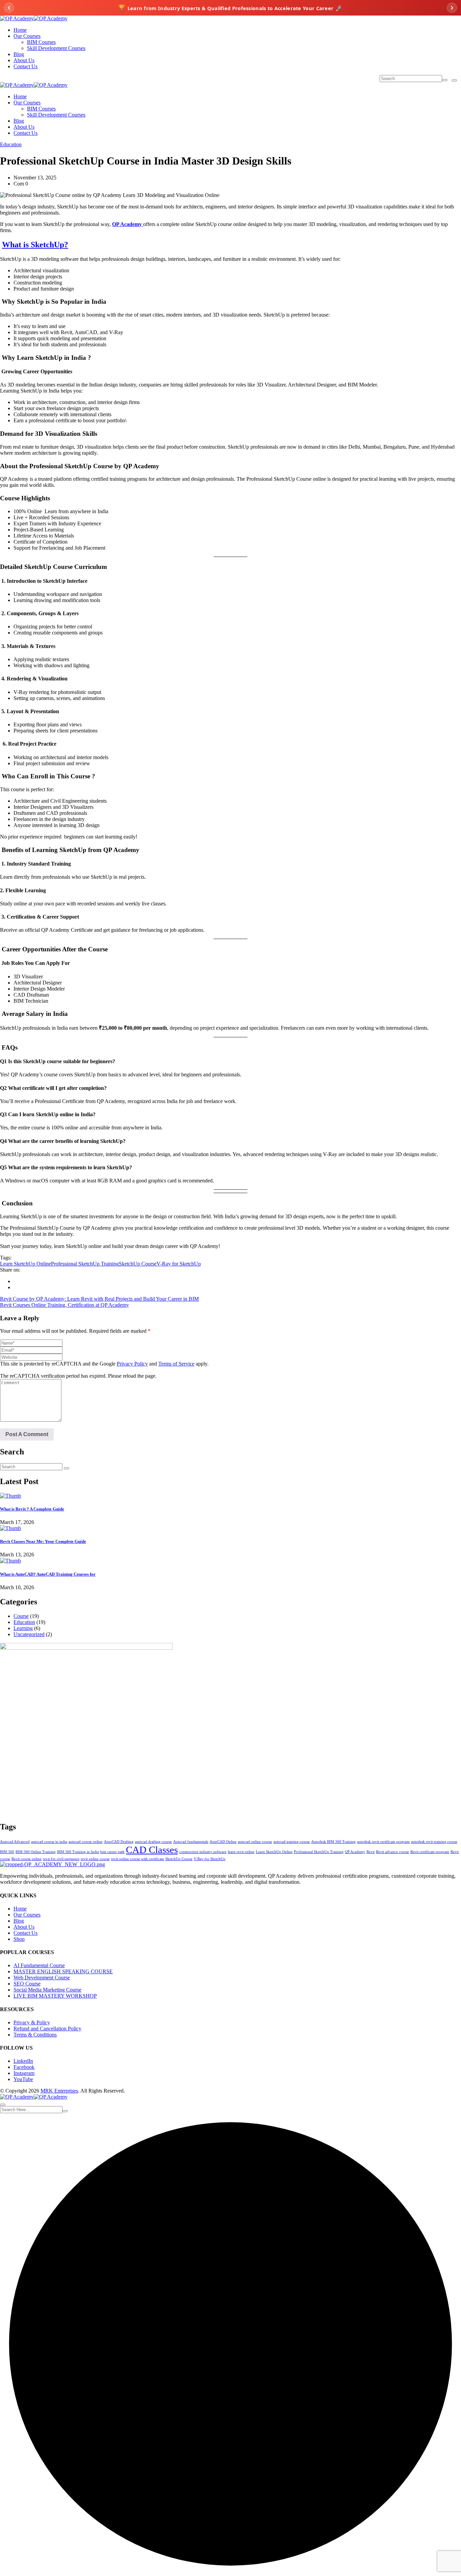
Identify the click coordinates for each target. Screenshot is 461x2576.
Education (11, 144)
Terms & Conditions (35, 2035)
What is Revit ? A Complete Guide (32, 1509)
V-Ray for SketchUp (179, 1264)
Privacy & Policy (32, 2022)
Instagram (24, 2073)
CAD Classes (152, 1850)
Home (20, 30)
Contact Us (25, 66)
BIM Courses (41, 42)
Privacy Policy (132, 1364)
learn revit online (241, 1852)
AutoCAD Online (223, 1842)
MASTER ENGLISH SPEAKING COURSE (63, 1971)
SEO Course (27, 1984)
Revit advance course (392, 1852)
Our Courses (27, 36)
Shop (19, 1939)
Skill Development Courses (56, 48)
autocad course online (86, 1842)
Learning (23, 1628)
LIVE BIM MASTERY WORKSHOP (55, 1996)
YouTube (23, 2079)
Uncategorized (29, 1634)
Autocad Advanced (15, 1842)
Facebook (24, 2067)
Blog (19, 54)
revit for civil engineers (61, 1859)
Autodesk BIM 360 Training (333, 1842)
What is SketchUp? (35, 245)
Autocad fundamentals (191, 1842)
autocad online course (255, 1842)
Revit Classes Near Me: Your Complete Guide (43, 1541)
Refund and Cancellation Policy (47, 2029)
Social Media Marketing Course (47, 1990)
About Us (24, 60)
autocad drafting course (153, 1842)
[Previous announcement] (9, 8)
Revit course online (26, 1859)
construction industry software (203, 1852)
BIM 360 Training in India (78, 1852)
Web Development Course (42, 1978)
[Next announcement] (452, 8)
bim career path (112, 1852)
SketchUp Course (138, 1264)
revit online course (95, 1859)
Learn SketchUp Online (25, 1264)
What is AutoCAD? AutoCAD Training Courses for (48, 1574)
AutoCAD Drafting (119, 1842)
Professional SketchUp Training (85, 1264)
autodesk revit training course (434, 1842)
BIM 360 (7, 1852)
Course (21, 1616)
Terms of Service (176, 1364)
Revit (371, 1852)
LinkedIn (23, 2061)
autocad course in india (49, 1842)
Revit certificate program (430, 1852)
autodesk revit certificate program (383, 1842)
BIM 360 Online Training (36, 1852)
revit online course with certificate (138, 1859)
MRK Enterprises (59, 2091)
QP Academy (355, 1852)
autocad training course (292, 1842)
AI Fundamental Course (39, 1965)
